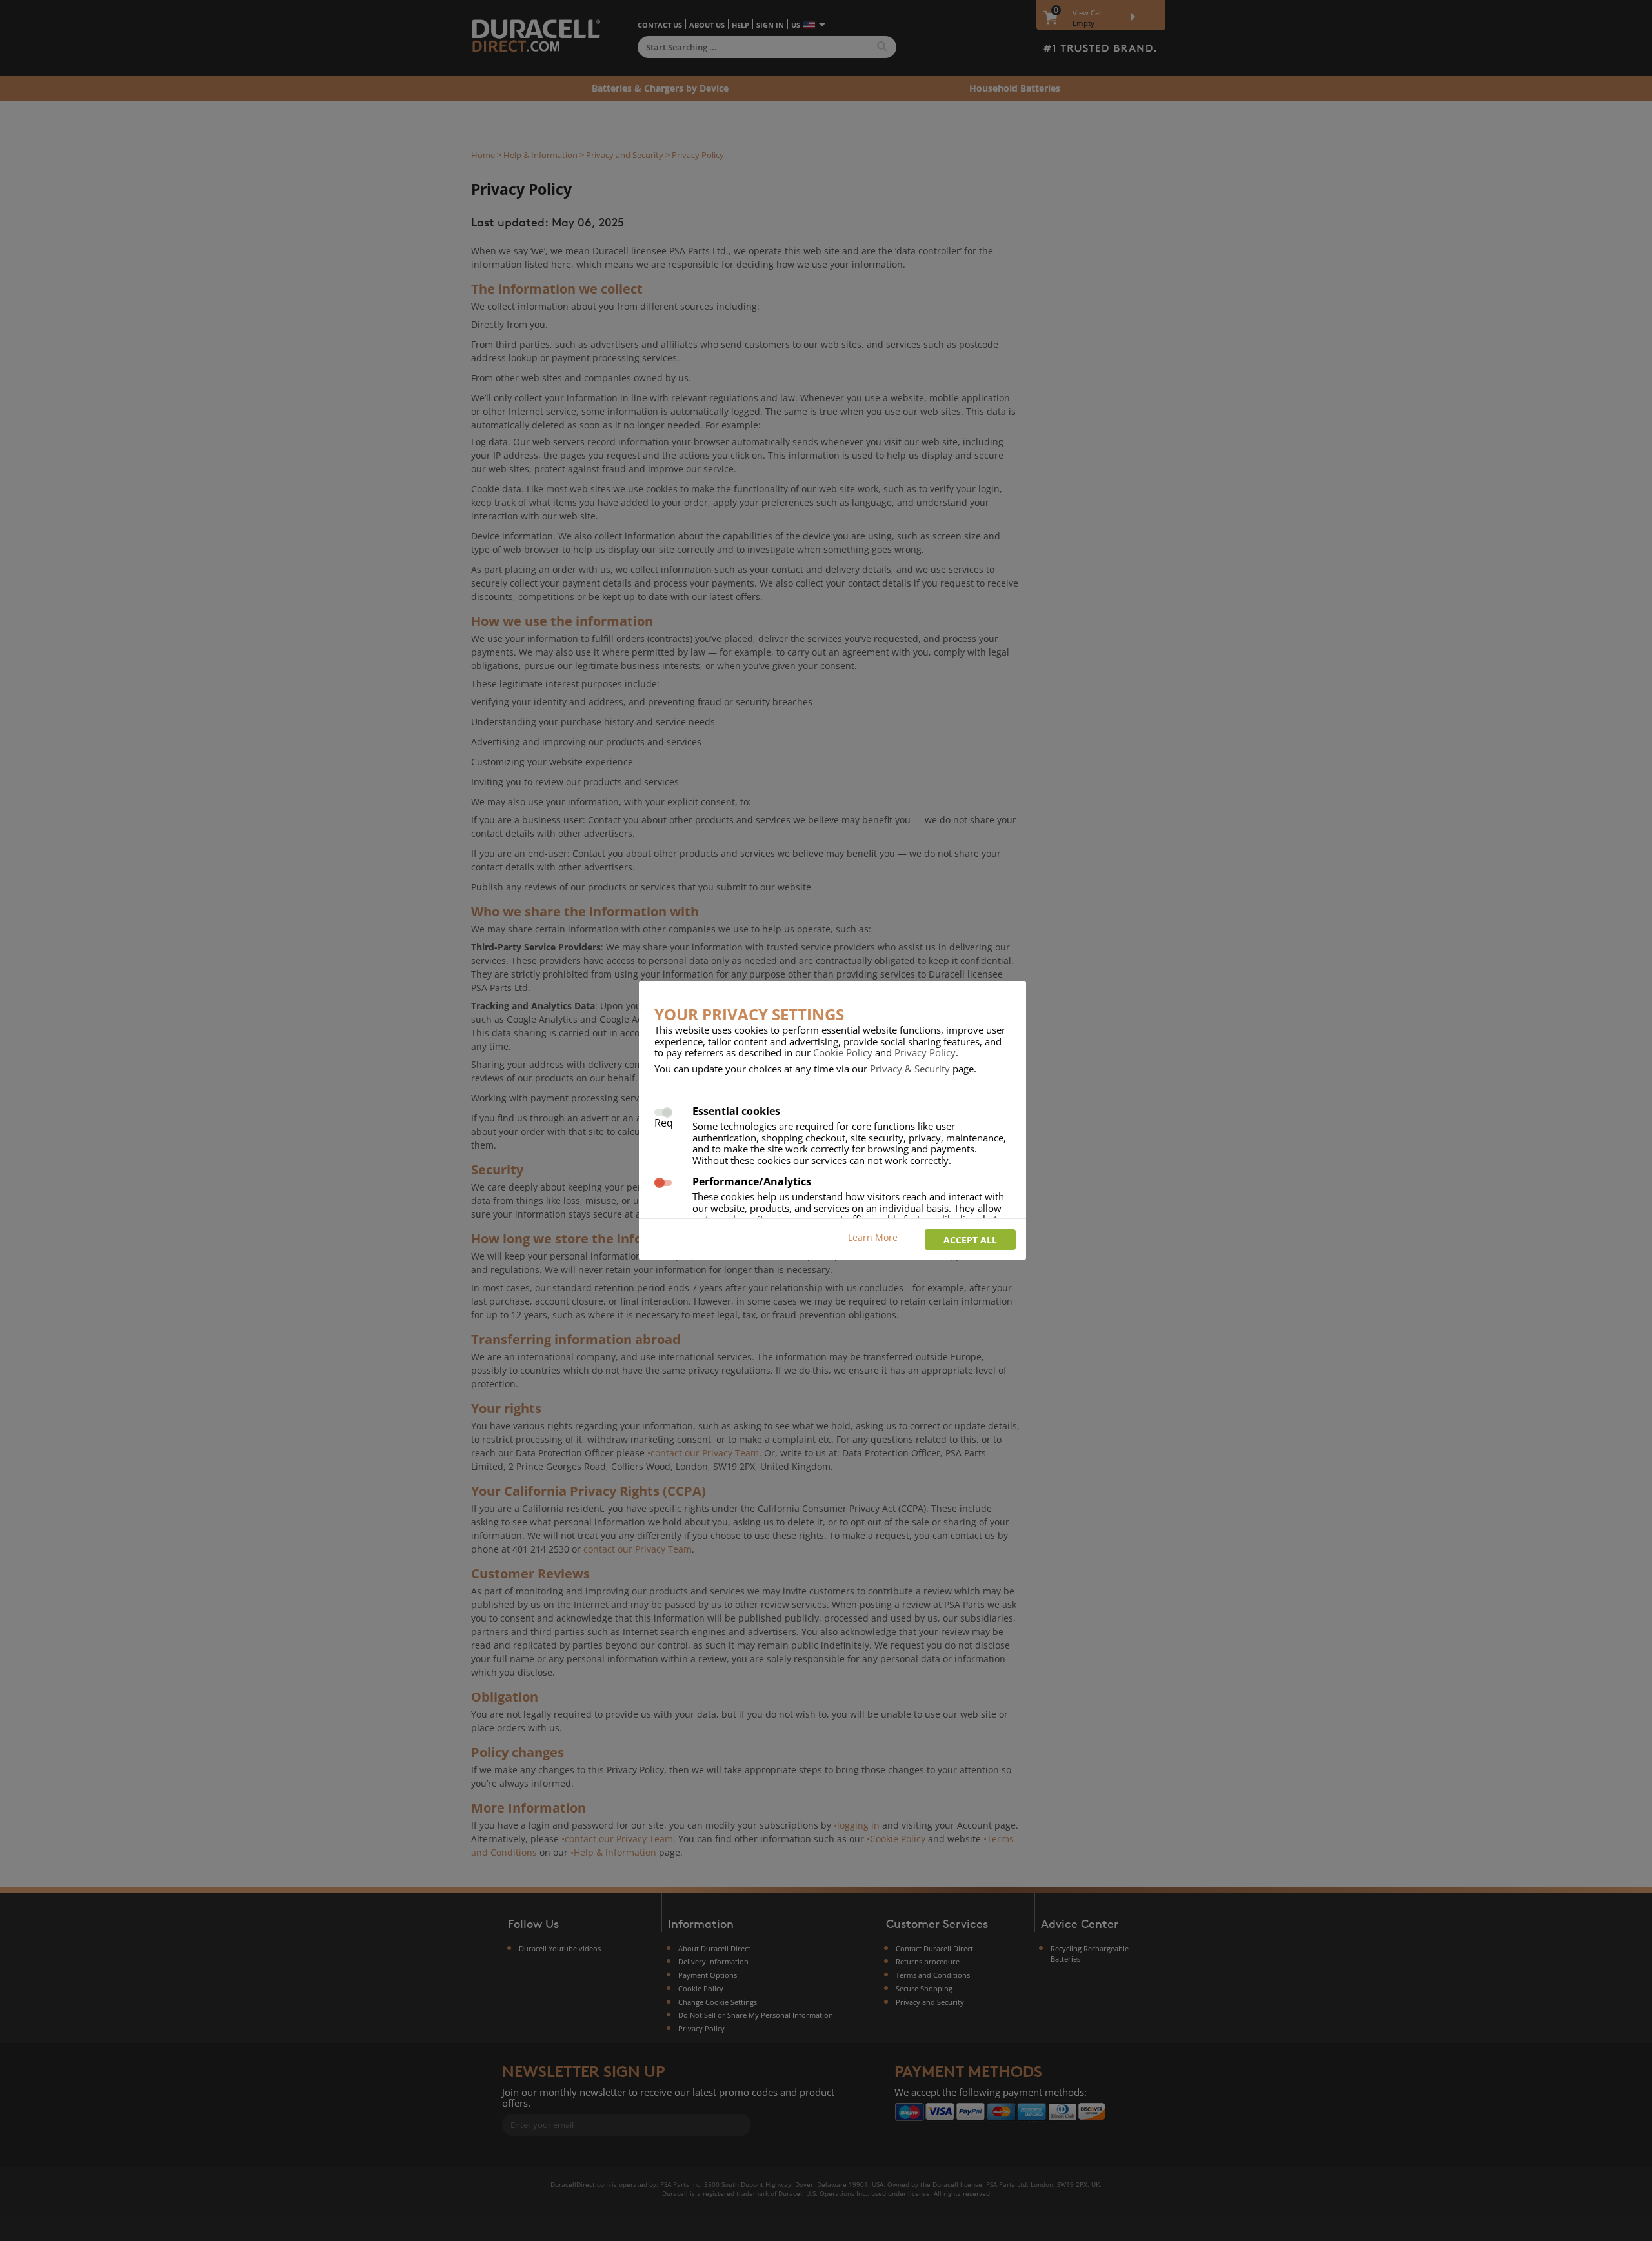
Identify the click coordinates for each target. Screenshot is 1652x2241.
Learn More (873, 1237)
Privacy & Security (910, 1069)
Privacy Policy (925, 1052)
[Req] (663, 1111)
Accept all (970, 1240)
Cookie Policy (843, 1052)
